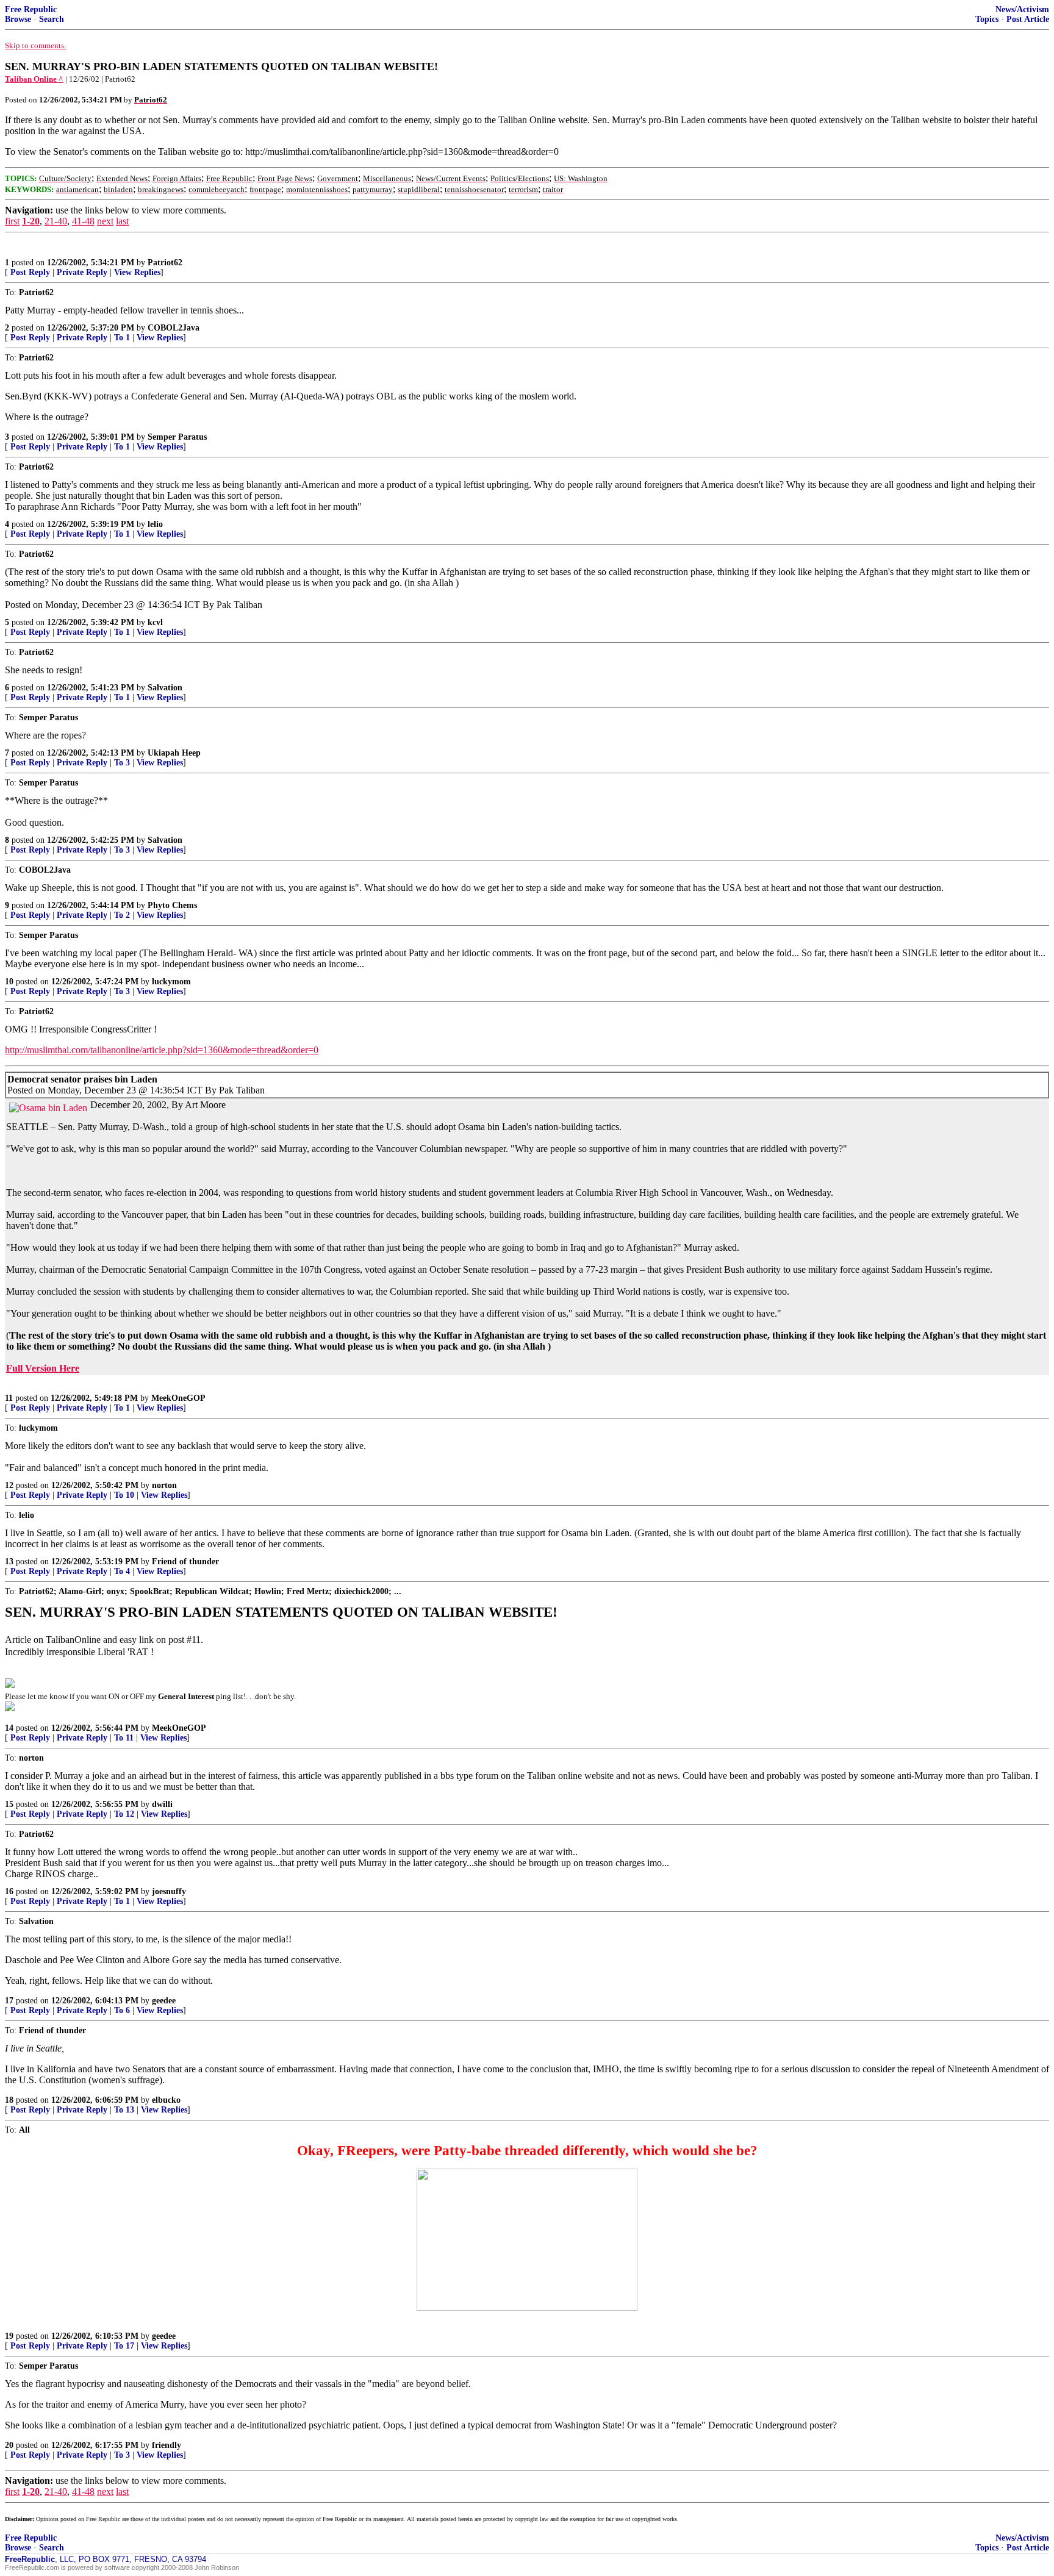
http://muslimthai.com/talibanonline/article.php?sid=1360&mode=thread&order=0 (162, 1050)
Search (52, 19)
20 (9, 2445)
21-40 (56, 221)
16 (9, 1891)
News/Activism (1022, 9)
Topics (987, 19)
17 (9, 2001)
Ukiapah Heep (174, 753)
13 (9, 1562)
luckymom (171, 982)
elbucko (166, 2100)
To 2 (122, 915)
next (105, 221)
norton (164, 1485)
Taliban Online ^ (34, 79)
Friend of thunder (185, 1562)
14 (9, 1728)
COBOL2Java (174, 328)
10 (9, 982)
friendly (167, 2445)
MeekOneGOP (178, 1398)
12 (9, 1485)
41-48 (83, 221)
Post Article (1028, 19)
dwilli (162, 1804)
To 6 (122, 2010)
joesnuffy (169, 1891)
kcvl (155, 622)
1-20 (31, 221)
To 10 (124, 1495)
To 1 (122, 338)
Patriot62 (165, 263)
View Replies (137, 272)
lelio (155, 524)
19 (9, 2336)
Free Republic (31, 9)
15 (9, 1804)
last (122, 221)
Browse (18, 19)
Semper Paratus (177, 437)
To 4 (122, 1571)
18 (9, 2100)
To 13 (124, 2110)
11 (9, 1398)
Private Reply (82, 272)
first (12, 221)
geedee (164, 2001)
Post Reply (30, 272)
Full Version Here (43, 1368)
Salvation (165, 688)
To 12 (124, 1814)
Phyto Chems (172, 905)
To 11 (124, 1738)
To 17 (124, 2346)
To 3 (122, 763)
